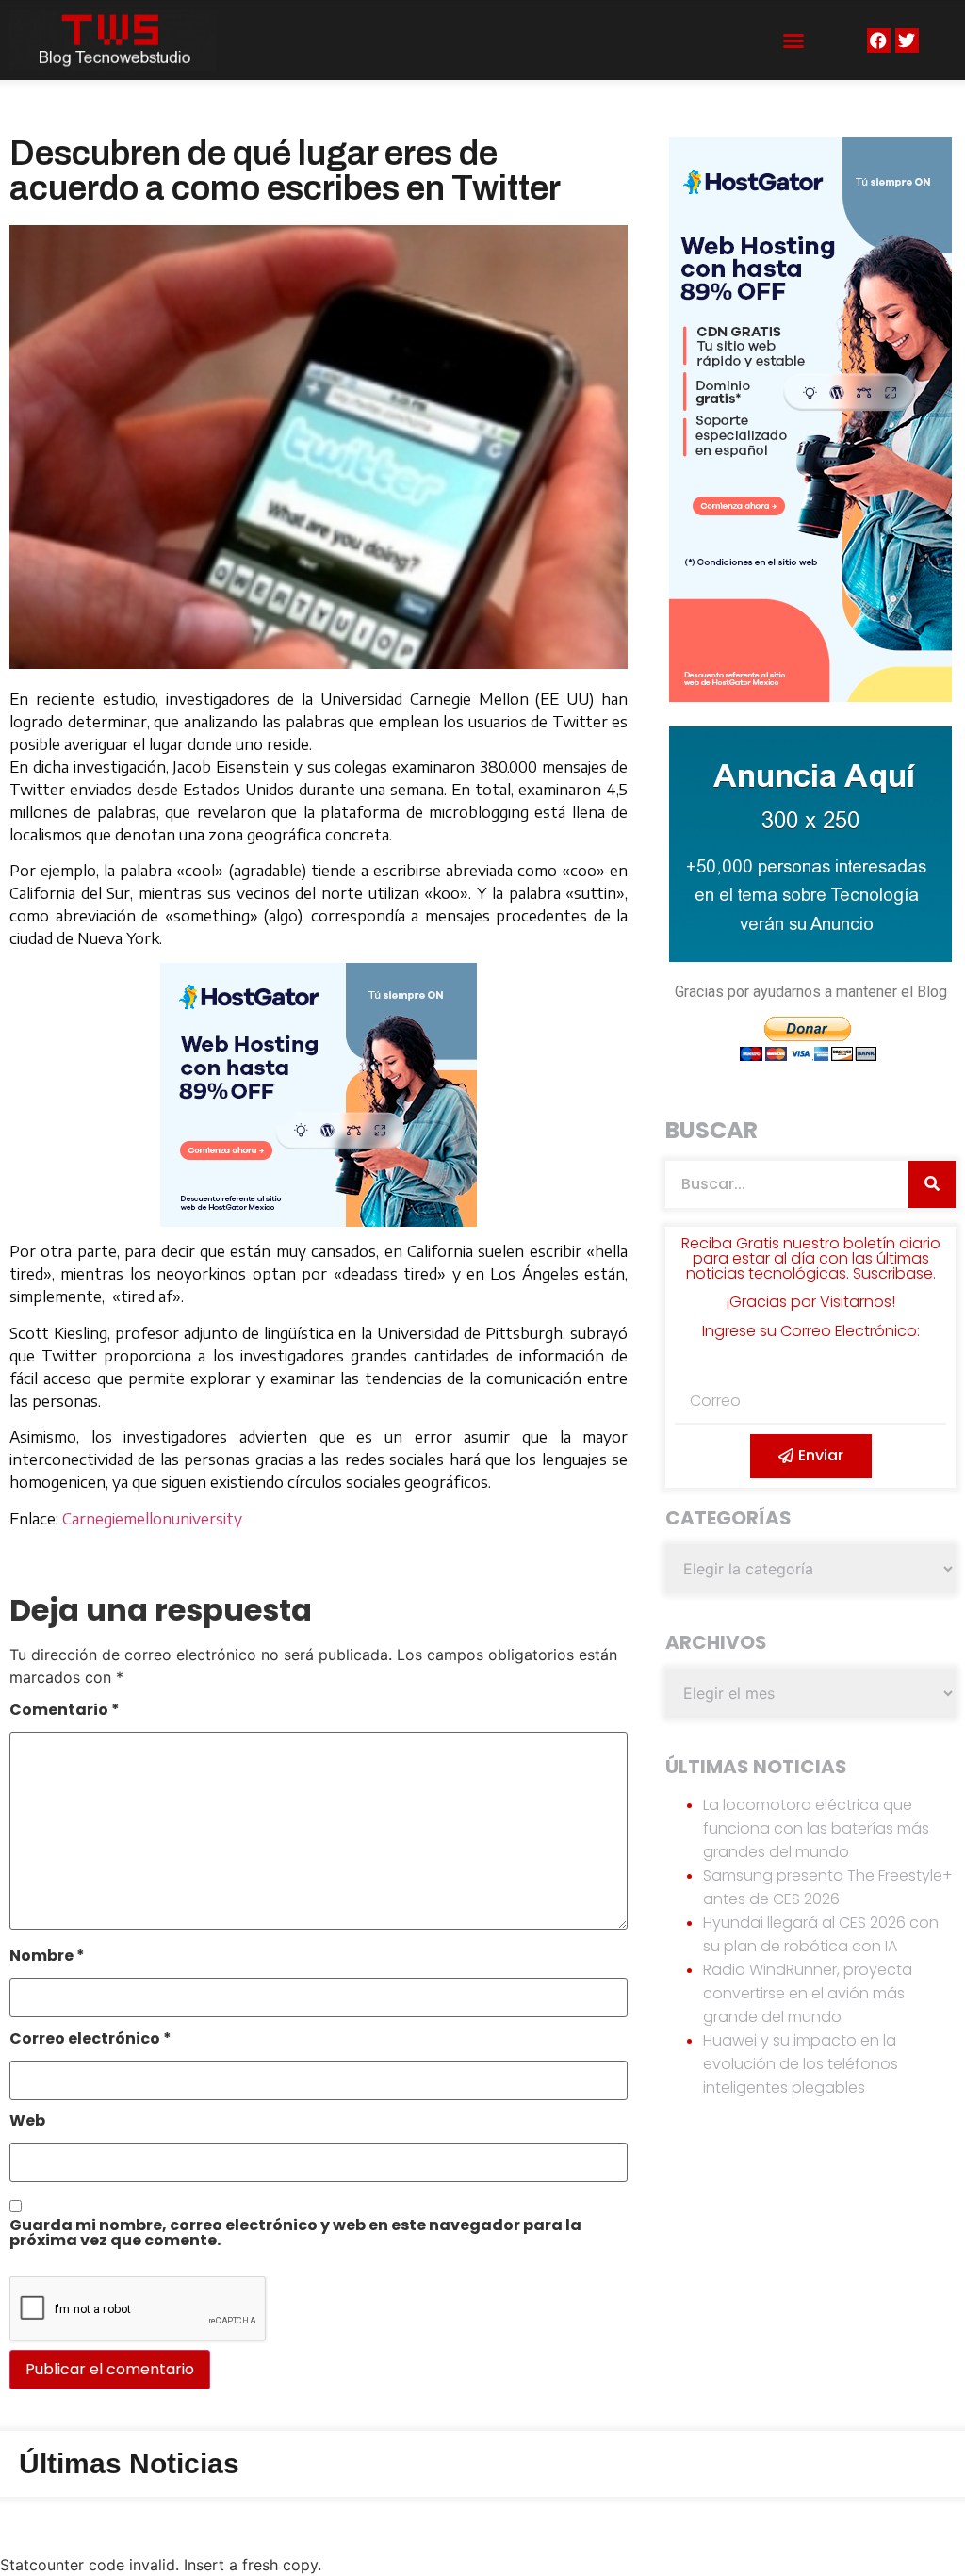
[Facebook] (879, 40)
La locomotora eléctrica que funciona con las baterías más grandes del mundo (816, 1828)
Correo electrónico (90, 2040)
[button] (793, 41)
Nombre (47, 1957)
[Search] (932, 1184)
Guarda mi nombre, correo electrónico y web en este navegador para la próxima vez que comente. (295, 2234)
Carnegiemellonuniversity (152, 1519)
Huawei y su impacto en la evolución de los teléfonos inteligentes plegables (801, 2064)
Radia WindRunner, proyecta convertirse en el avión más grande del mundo (808, 1993)
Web (27, 2122)
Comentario (65, 1712)
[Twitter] (907, 40)
